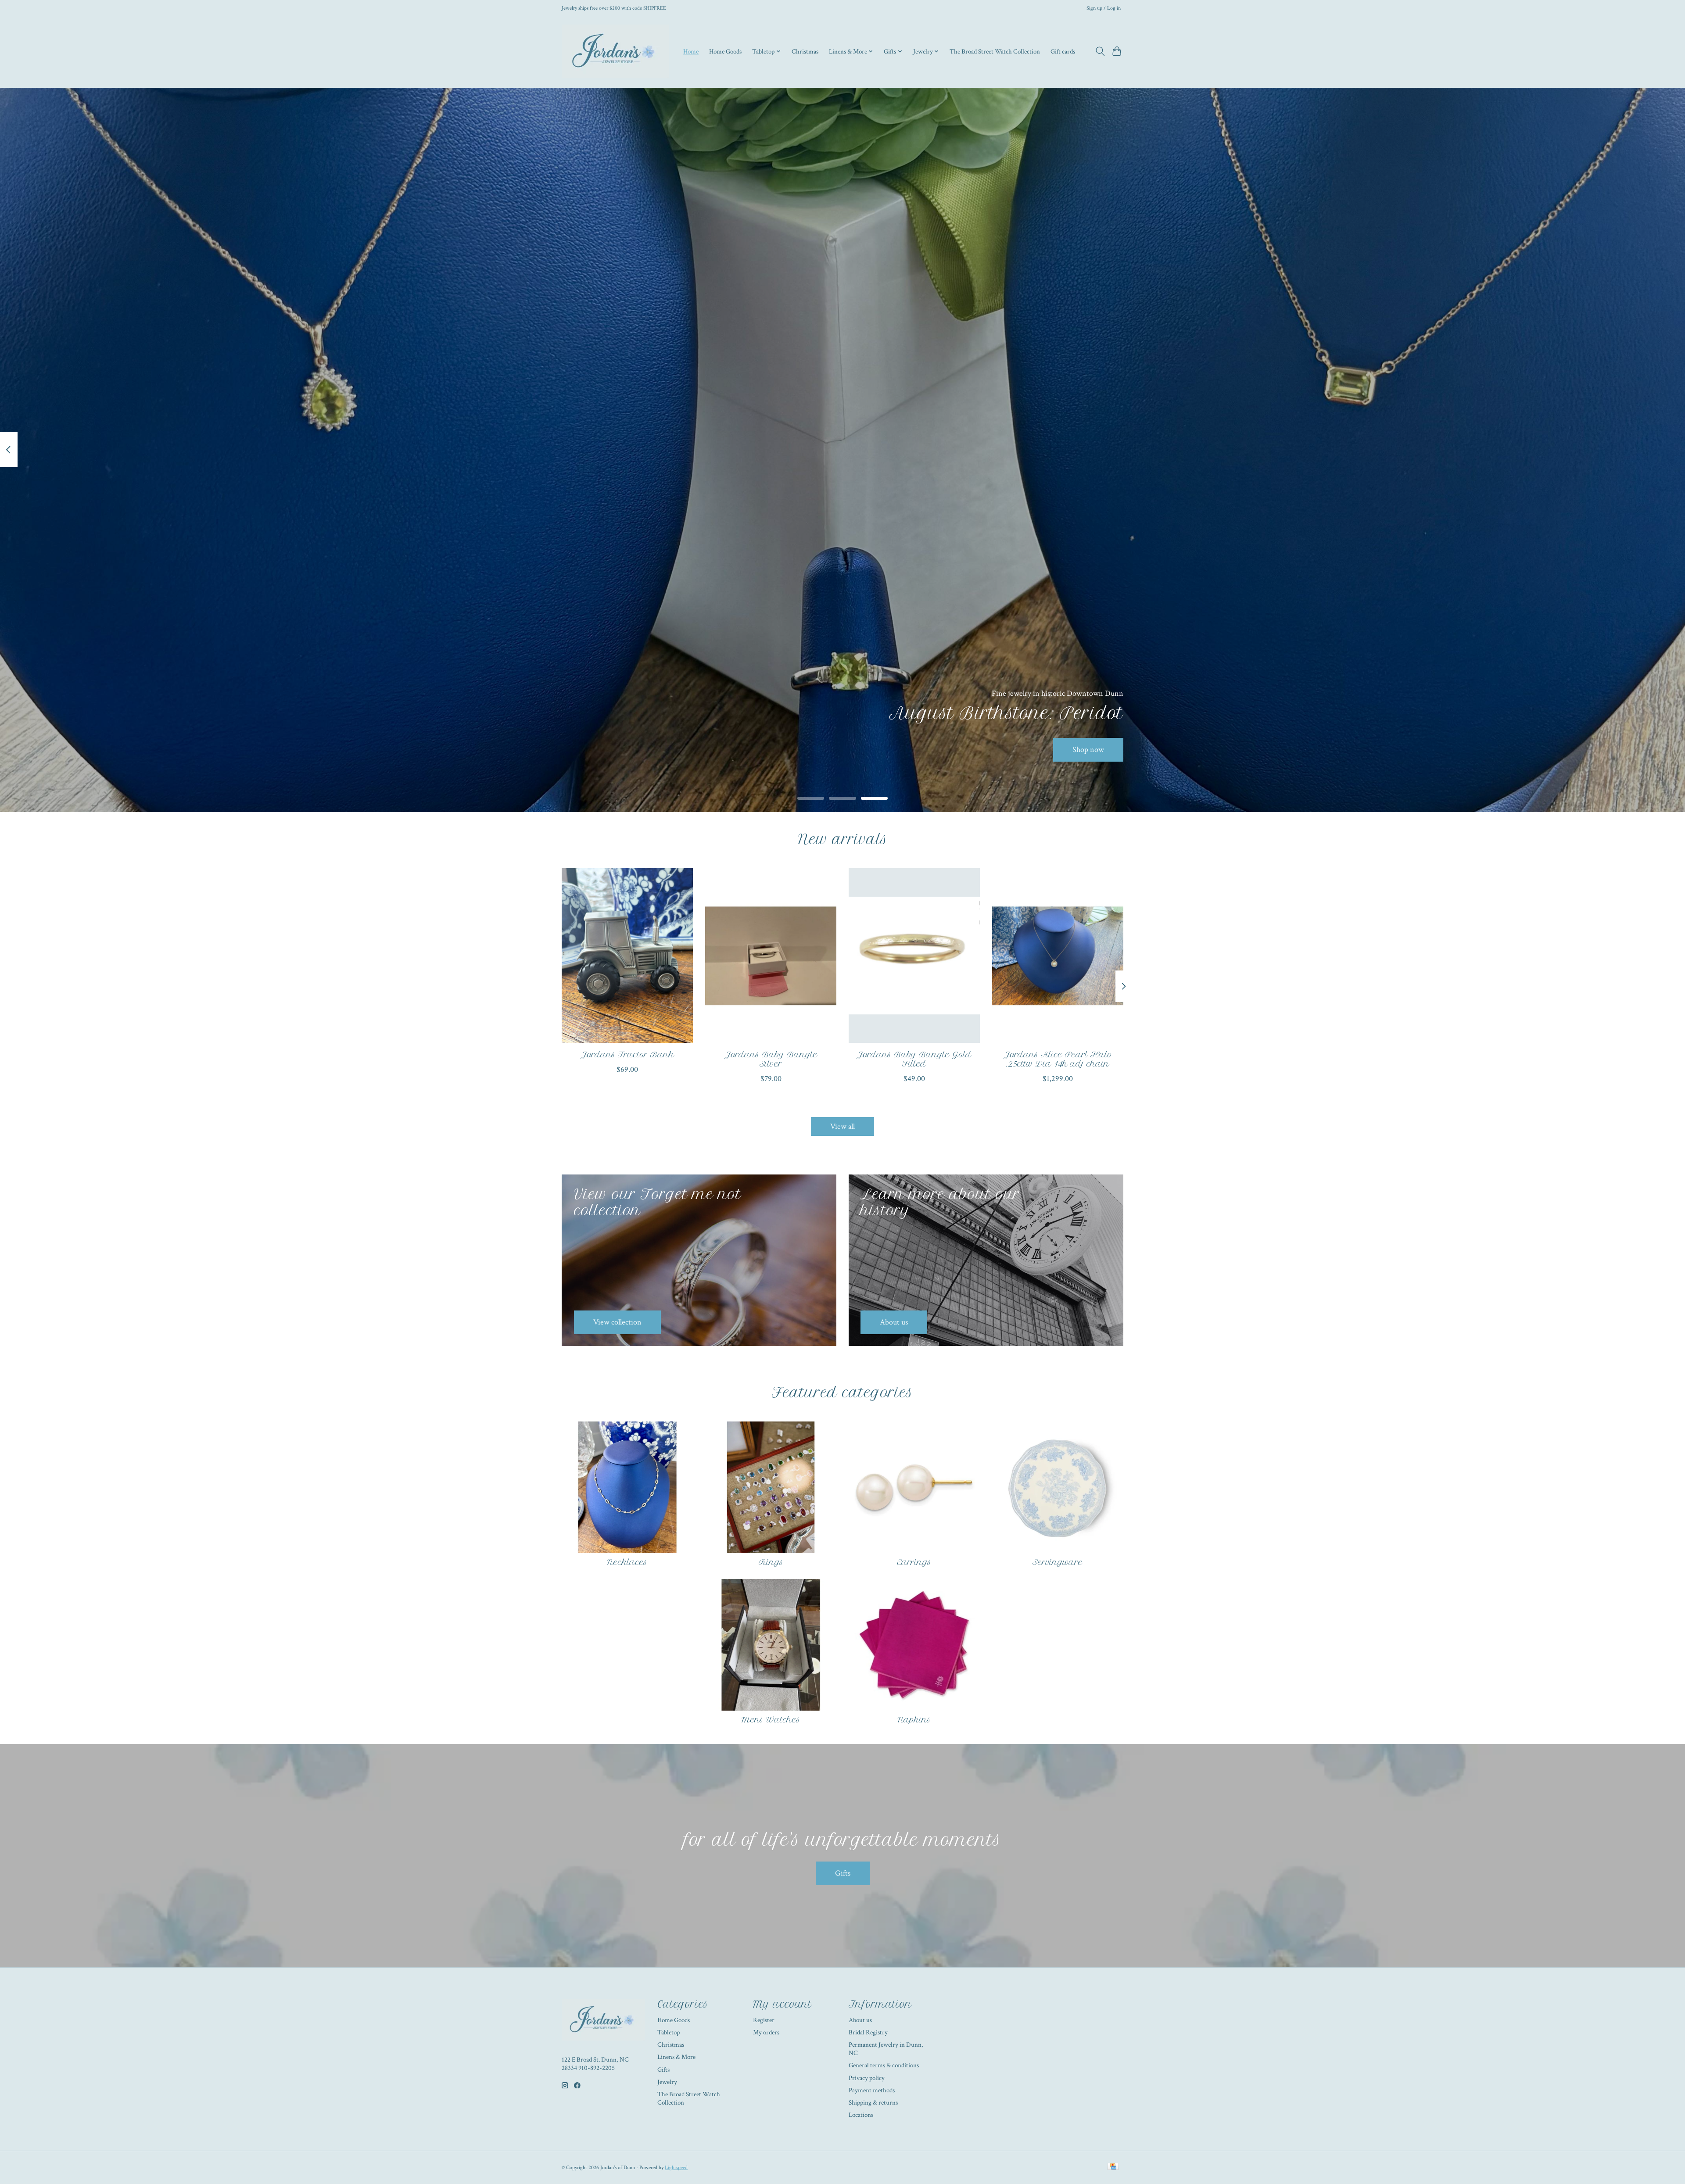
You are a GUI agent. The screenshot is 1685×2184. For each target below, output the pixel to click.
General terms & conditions (884, 2065)
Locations (861, 2115)
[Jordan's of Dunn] (615, 51)
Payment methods (872, 2090)
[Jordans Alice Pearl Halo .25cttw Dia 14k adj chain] (1058, 956)
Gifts (843, 1873)
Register (764, 2020)
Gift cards (1063, 51)
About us (860, 2020)
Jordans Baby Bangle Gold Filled (914, 1059)
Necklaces (627, 1562)
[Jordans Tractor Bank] (627, 956)
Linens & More (676, 2057)
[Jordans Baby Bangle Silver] (771, 956)
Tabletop (669, 2032)
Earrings (914, 1562)
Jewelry (667, 2082)
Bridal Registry (868, 2032)
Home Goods (725, 51)
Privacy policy (867, 2078)
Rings (771, 1562)
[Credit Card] (1113, 2167)
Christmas (805, 51)
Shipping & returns (873, 2103)
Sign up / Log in (1104, 8)
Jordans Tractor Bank (627, 1054)
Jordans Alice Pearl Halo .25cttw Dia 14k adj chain (1058, 1059)
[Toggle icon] (1100, 51)
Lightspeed (676, 2167)
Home (691, 51)
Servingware (1058, 1562)
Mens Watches (771, 1720)
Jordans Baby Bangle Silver (771, 1059)
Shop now (1088, 750)
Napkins (914, 1720)
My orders (766, 2032)
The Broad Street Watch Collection (995, 51)
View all (842, 1126)
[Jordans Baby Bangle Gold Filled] (914, 956)
